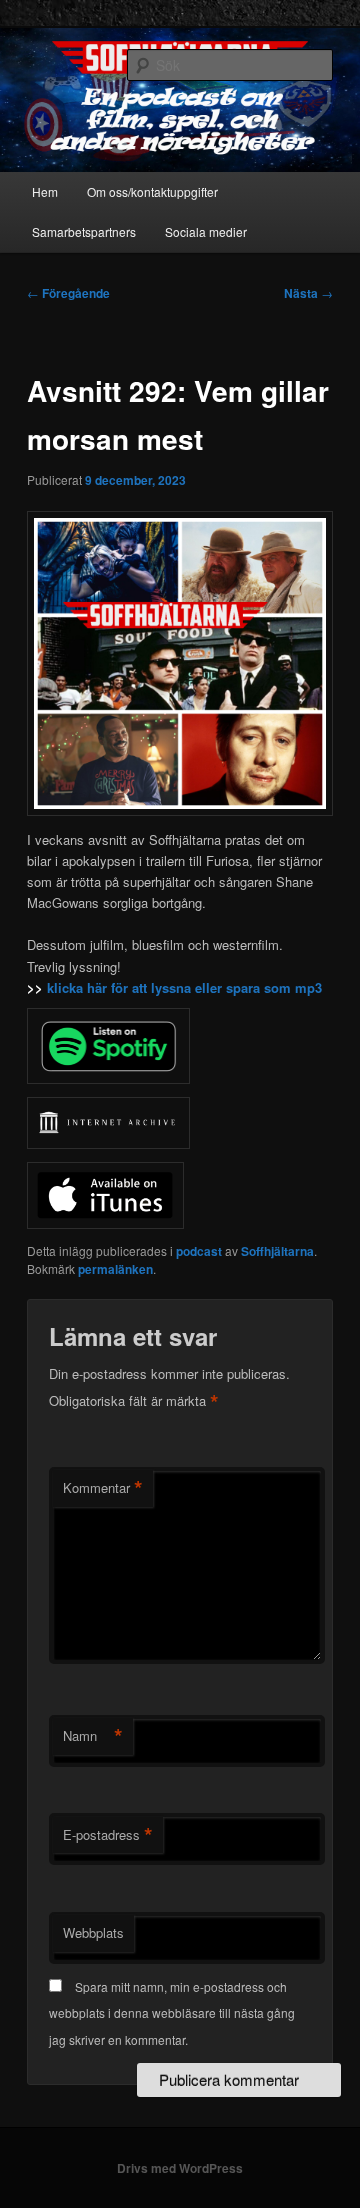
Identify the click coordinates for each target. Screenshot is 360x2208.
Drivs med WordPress (180, 2168)
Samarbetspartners (84, 231)
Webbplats (93, 1932)
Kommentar (103, 1488)
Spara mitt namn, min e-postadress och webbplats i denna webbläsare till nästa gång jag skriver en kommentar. (172, 2013)
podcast (199, 1251)
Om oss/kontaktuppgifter (152, 191)
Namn (93, 1736)
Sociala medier (206, 231)
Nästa (308, 293)
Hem (45, 191)
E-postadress (108, 1835)
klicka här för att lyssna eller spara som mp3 (184, 987)
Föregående (68, 293)
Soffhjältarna (277, 1251)
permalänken (115, 1269)
